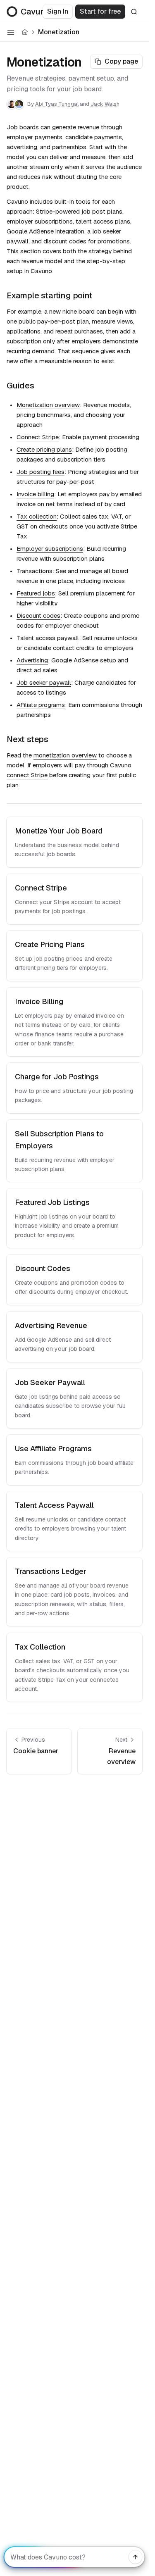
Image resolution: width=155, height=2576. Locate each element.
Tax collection (37, 516)
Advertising (32, 660)
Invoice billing (35, 494)
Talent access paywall (48, 638)
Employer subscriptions (50, 549)
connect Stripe (27, 775)
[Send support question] (136, 2557)
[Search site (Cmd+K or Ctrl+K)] (134, 12)
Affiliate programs (41, 705)
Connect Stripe (38, 437)
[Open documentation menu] (11, 32)
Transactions (35, 571)
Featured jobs (36, 593)
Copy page (121, 61)
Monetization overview (48, 405)
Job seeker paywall (44, 682)
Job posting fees (41, 472)
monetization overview (65, 755)
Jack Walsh (105, 104)
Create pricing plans (44, 449)
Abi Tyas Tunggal (57, 104)
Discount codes (38, 615)
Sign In (58, 11)
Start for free (100, 11)
